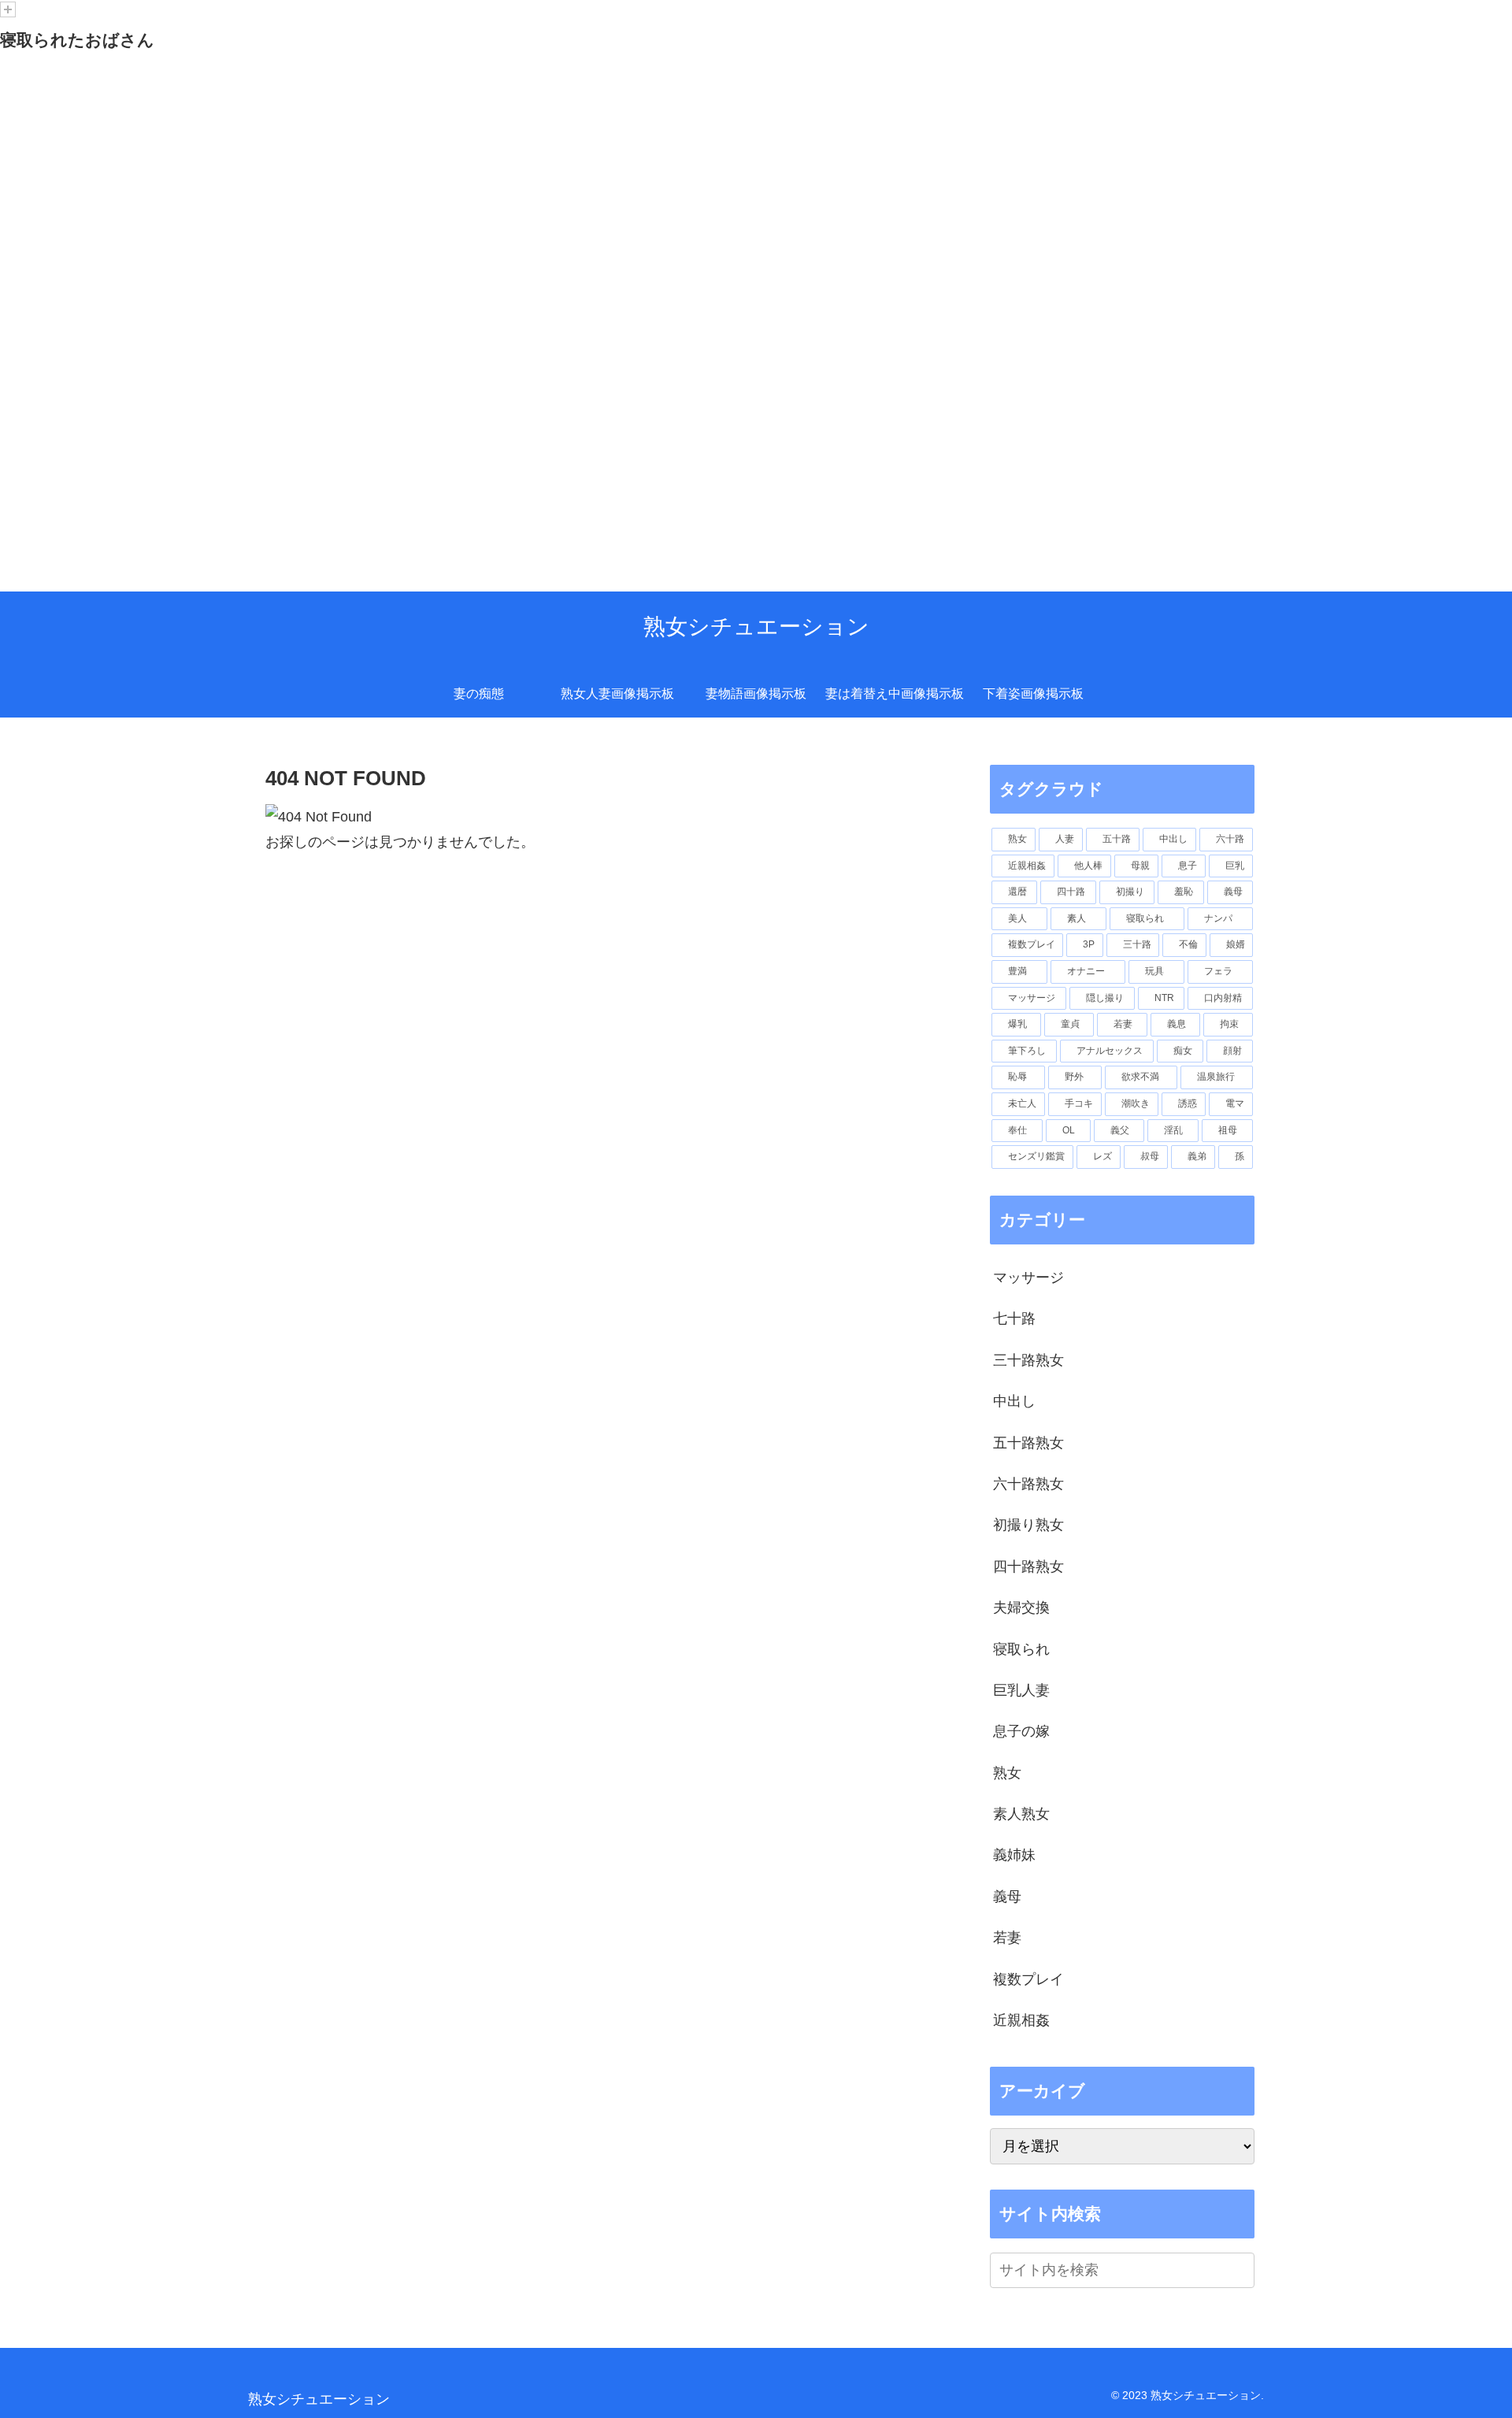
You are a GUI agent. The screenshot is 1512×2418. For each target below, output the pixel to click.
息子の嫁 (1021, 1731)
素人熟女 (1021, 1814)
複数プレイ (1028, 1979)
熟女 (1007, 1773)
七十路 (1014, 1318)
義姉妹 (1014, 1855)
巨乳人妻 (1021, 1690)
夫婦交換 (1021, 1608)
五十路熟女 (1028, 1443)
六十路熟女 (1028, 1484)
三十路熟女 (1028, 1360)
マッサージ (1028, 1278)
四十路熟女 (1028, 1567)
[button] (1240, 2270)
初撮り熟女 (1028, 1525)
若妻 (1007, 1938)
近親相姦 (1021, 2020)
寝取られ (1021, 1649)
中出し (1014, 1401)
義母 (1007, 1897)
